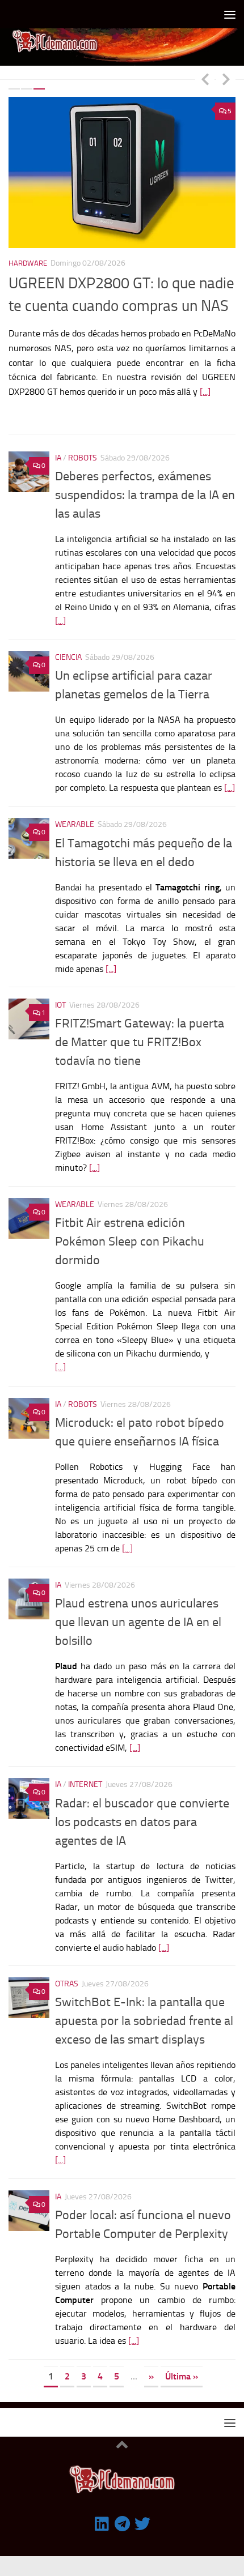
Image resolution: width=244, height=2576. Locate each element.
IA (58, 440)
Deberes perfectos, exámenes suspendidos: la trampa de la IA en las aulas (145, 477)
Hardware (28, 263)
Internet (85, 1767)
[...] (205, 392)
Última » (182, 2359)
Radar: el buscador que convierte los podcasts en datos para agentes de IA (142, 1804)
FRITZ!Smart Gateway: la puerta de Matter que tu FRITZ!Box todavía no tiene (140, 1025)
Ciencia (68, 640)
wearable (75, 807)
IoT (60, 988)
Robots (83, 440)
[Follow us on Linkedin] (102, 2506)
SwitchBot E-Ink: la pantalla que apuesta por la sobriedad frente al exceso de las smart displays (144, 2003)
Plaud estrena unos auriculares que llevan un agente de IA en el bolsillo (138, 1605)
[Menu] (230, 14)
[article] (145, 1302)
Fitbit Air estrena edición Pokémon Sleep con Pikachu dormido (130, 1224)
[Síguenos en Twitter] (142, 2506)
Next (226, 79)
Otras (67, 1966)
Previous (205, 79)
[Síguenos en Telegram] (122, 2506)
